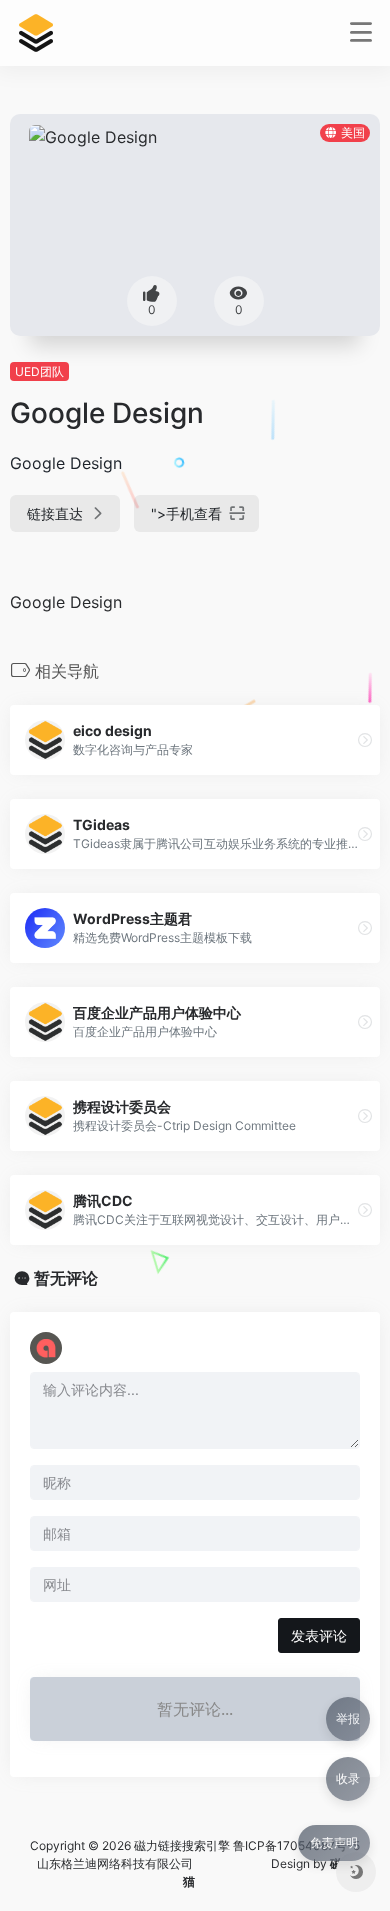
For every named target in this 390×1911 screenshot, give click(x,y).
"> (186, 513)
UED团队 (39, 371)
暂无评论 (66, 1278)
